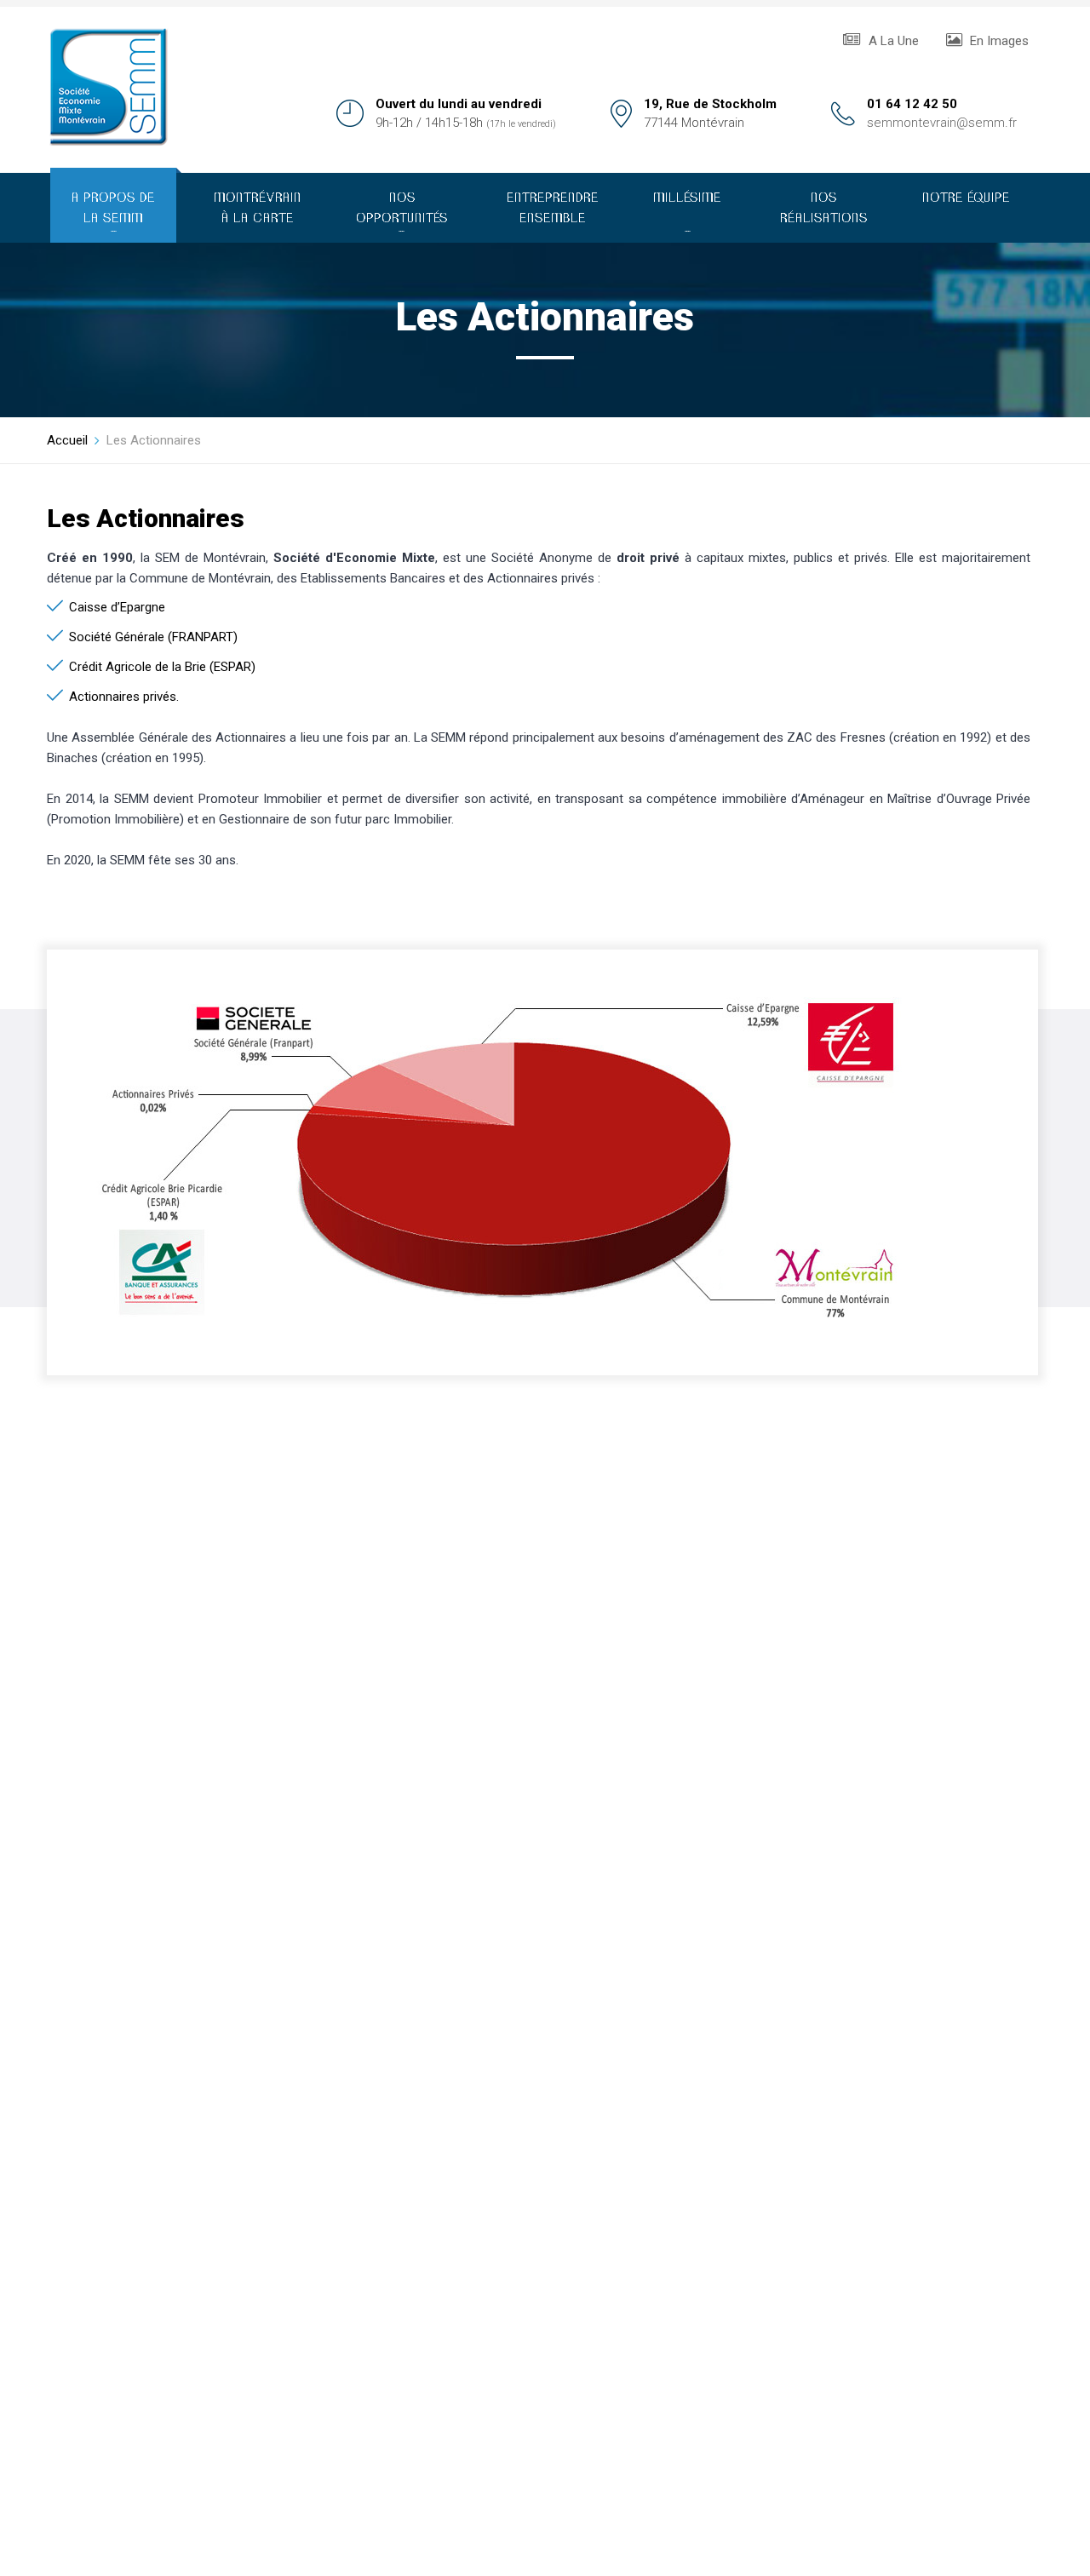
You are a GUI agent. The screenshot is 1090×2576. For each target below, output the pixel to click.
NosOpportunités (402, 212)
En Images (998, 41)
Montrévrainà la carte (258, 208)
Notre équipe (966, 198)
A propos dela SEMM (113, 212)
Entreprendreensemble (553, 208)
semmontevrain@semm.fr (942, 123)
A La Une (892, 41)
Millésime (687, 212)
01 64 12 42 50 (912, 104)
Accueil (67, 440)
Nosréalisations (824, 208)
